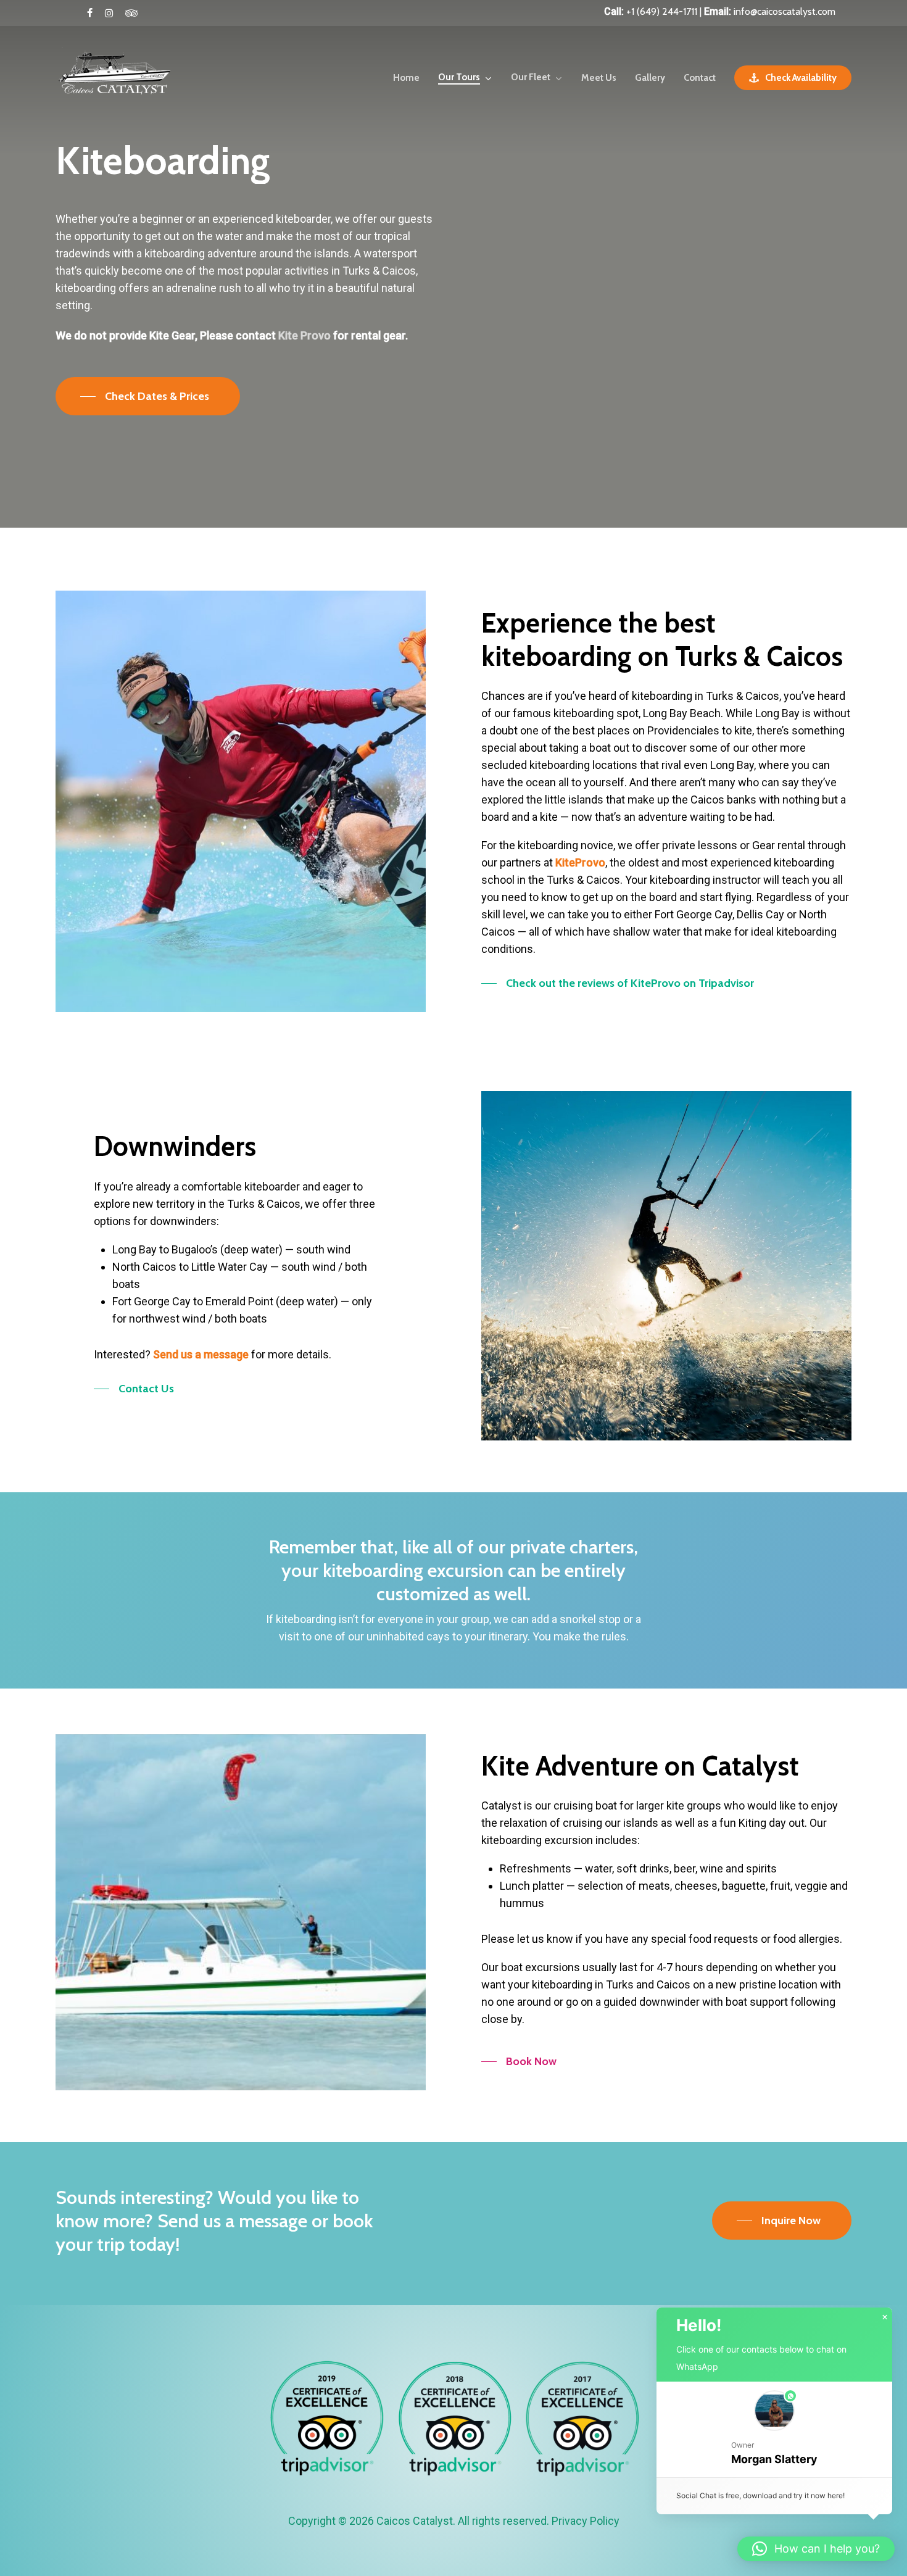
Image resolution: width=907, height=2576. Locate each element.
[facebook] (90, 13)
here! (836, 2495)
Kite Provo (304, 335)
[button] (148, 396)
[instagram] (109, 13)
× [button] (885, 2317)
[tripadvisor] (131, 13)
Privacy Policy (586, 2521)
